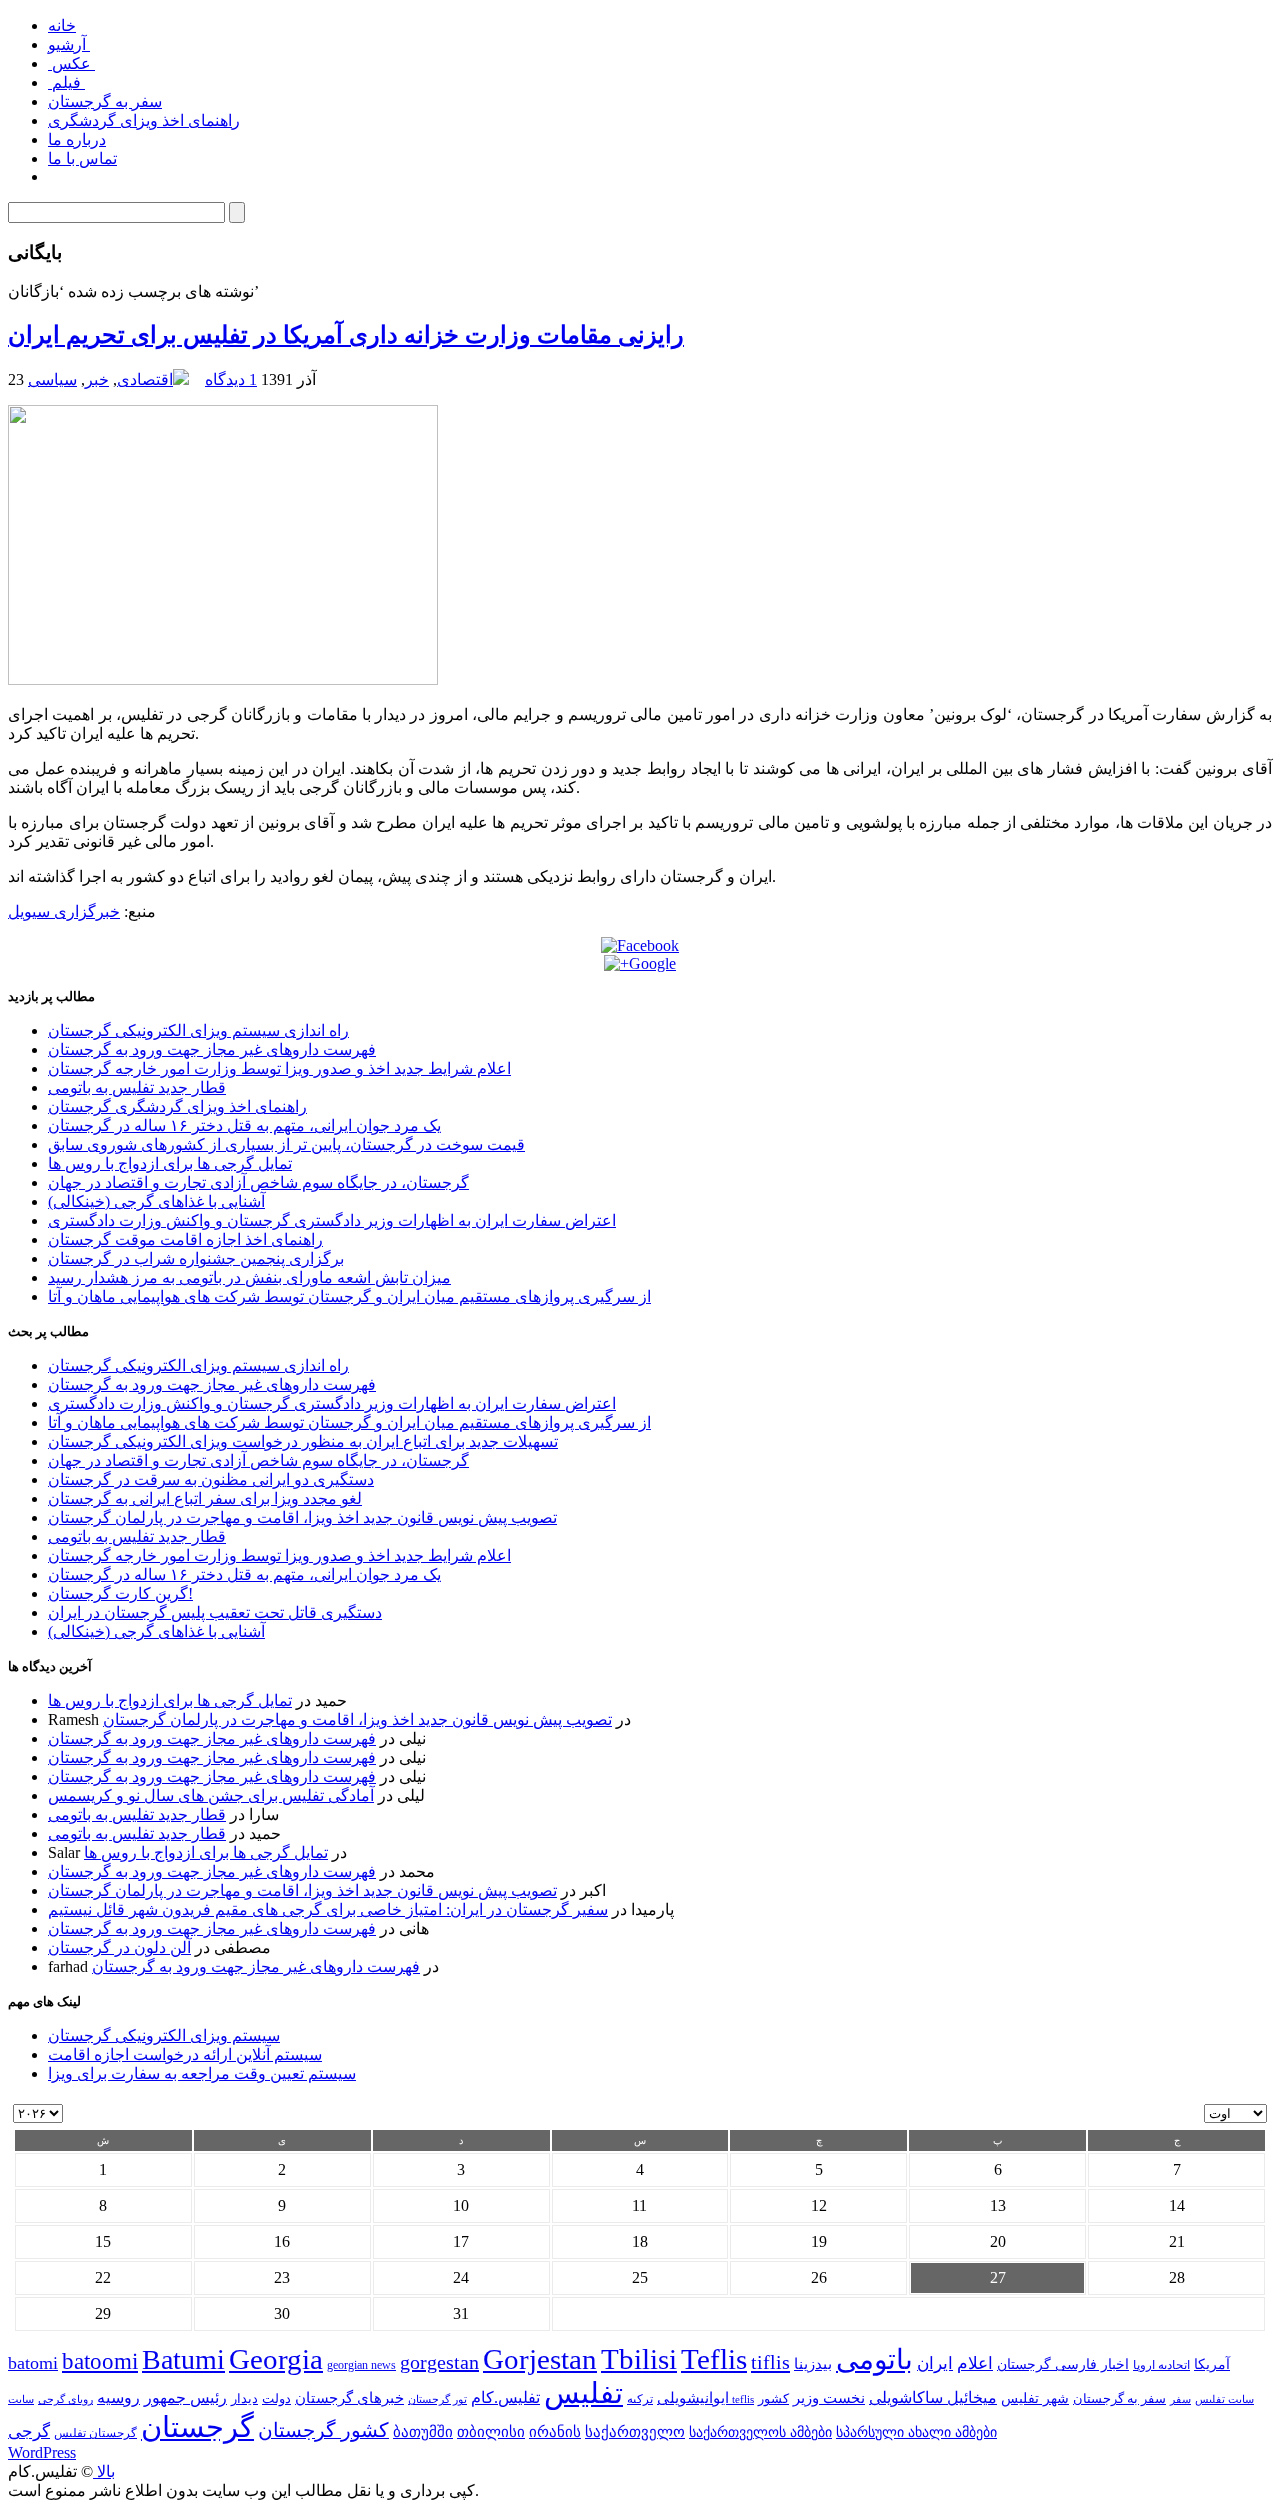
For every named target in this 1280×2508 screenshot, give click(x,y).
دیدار (244, 2398)
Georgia (276, 2359)
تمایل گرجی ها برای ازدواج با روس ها (170, 1163)
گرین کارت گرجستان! (120, 1593)
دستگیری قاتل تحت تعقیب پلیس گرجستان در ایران (215, 1612)
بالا (104, 2471)
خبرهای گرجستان (349, 2397)
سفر (1180, 2399)
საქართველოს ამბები (760, 2432)
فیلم (66, 82)
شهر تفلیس (1035, 2398)
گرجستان (197, 2427)
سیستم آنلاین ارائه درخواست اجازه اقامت (185, 2054)
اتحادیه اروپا (1161, 2365)
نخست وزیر (829, 2397)
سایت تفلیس (1224, 2399)
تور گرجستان (437, 2399)
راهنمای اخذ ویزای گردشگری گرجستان (177, 1106)
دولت (276, 2398)
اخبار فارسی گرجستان (1063, 2364)
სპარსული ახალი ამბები (916, 2432)
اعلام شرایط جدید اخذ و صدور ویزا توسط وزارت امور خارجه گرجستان (279, 1068)
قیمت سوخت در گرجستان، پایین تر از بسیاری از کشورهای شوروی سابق (286, 1144)
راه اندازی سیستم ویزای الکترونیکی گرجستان (198, 1030)
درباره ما (77, 139)
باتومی (874, 2359)
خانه (62, 25)
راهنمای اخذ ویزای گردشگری (144, 120)
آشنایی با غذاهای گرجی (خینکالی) (156, 1201)
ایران (935, 2363)
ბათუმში (423, 2432)
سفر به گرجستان (105, 101)
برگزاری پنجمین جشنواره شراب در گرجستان (196, 1258)
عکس (71, 63)
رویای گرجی (65, 2399)
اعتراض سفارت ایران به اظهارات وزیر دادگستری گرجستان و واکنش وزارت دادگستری (332, 1220)
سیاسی (52, 379)
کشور (773, 2399)
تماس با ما (82, 158)
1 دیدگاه (231, 379)
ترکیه (640, 2399)
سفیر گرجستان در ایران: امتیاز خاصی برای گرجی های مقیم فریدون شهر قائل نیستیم (328, 1909)
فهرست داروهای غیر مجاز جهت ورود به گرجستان (212, 1049)
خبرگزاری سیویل (64, 911)
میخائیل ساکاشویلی (933, 2397)
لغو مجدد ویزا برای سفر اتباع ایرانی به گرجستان (205, 1498)
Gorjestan (540, 2359)
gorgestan (439, 2362)
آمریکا (1212, 2364)
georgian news (361, 2365)
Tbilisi (639, 2359)
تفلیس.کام (505, 2397)
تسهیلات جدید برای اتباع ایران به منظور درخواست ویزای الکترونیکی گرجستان (303, 1441)
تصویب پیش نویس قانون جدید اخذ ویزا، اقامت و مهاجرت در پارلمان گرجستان (302, 1517)
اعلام (975, 2363)
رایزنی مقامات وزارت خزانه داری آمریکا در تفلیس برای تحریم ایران (346, 335)
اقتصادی (145, 379)
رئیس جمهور (185, 2398)
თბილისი (491, 2431)
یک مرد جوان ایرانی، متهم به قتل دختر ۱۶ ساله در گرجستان (244, 1125)
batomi (33, 2363)
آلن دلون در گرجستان (119, 1947)
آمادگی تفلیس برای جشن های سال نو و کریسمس (211, 1795)
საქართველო (635, 2432)
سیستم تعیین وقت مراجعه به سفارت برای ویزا (202, 2073)
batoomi (100, 2361)
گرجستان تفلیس (95, 2433)
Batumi (183, 2359)
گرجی (29, 2431)
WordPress (42, 2452)
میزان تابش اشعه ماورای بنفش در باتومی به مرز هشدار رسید (249, 1277)
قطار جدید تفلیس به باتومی (137, 1087)
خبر (97, 379)
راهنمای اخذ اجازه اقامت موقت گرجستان (185, 1239)
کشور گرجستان (323, 2430)
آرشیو (69, 44)
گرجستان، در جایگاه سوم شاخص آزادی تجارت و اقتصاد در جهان (258, 1182)
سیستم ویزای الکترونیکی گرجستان (164, 2035)
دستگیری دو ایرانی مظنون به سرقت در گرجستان (211, 1479)
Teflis (714, 2359)
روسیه (118, 2397)
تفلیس (583, 2393)
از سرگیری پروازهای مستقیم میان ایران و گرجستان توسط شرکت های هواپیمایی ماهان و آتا (349, 1296)
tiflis (770, 2362)
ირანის (555, 2432)
